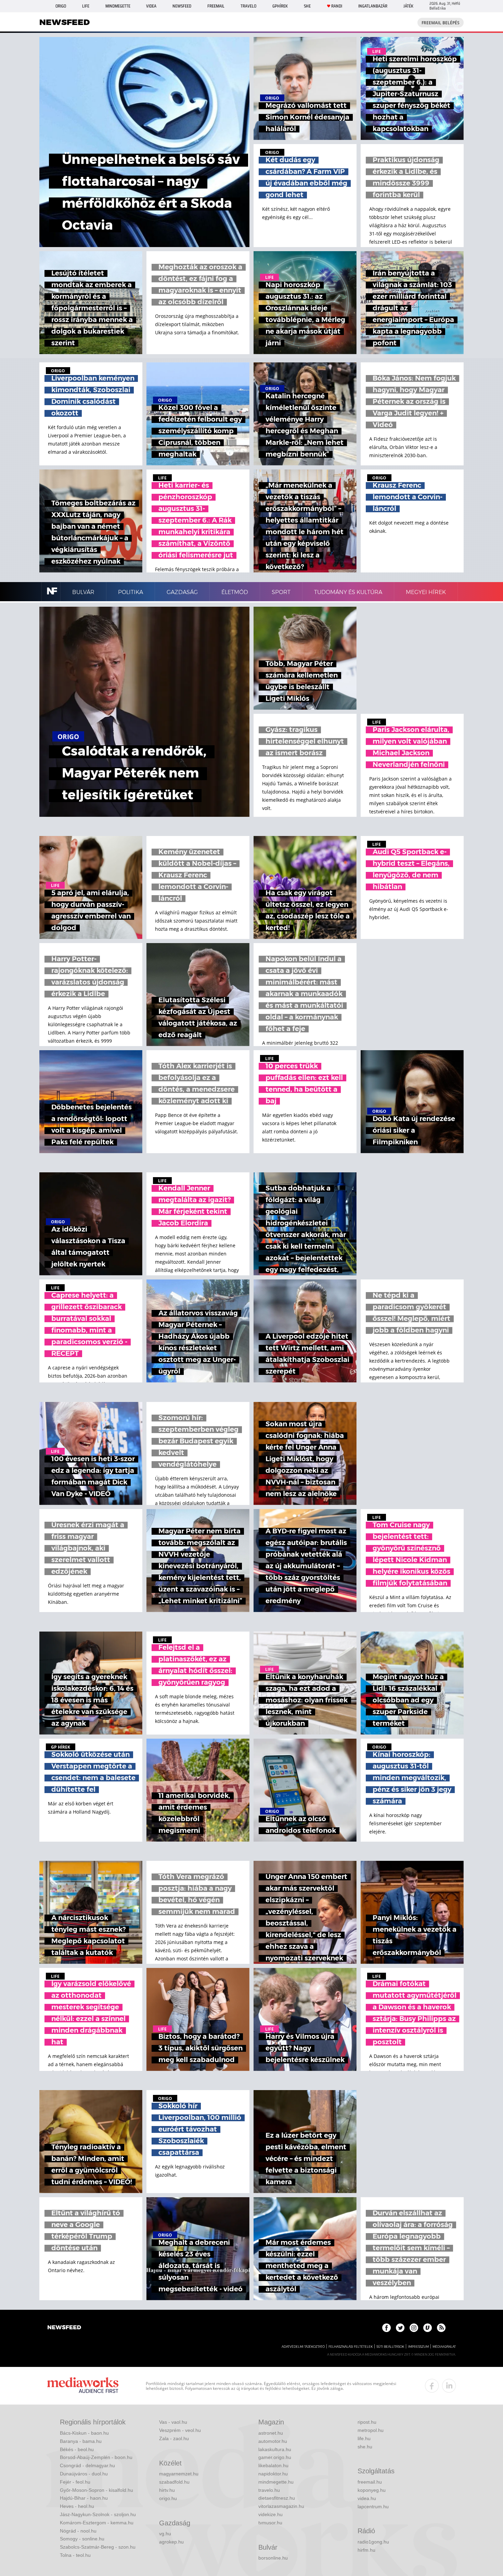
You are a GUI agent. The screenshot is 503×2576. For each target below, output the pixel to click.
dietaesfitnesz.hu (277, 2498)
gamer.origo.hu (275, 2457)
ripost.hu (367, 2422)
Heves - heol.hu (77, 2506)
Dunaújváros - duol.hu (84, 2474)
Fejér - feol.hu (75, 2482)
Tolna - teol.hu (75, 2555)
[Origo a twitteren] (400, 2328)
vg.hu (165, 2534)
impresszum (418, 2347)
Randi (337, 6)
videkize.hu (270, 2514)
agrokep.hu (171, 2542)
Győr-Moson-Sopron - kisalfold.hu (96, 2490)
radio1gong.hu (373, 2542)
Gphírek (280, 6)
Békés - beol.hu (77, 2449)
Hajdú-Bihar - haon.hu (84, 2498)
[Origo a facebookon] (386, 2328)
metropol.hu (371, 2430)
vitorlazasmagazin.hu (281, 2506)
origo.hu (168, 2498)
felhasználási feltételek (351, 2347)
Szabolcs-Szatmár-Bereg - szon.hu (98, 2547)
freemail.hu (370, 2482)
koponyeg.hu (372, 2490)
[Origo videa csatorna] (428, 2328)
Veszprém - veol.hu (180, 2430)
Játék (408, 6)
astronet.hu (271, 2433)
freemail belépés (441, 23)
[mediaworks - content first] (83, 2386)
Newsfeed (182, 6)
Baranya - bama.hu (81, 2441)
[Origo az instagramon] (414, 2328)
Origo (61, 6)
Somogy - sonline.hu (82, 2539)
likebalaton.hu (273, 2465)
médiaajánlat (444, 2347)
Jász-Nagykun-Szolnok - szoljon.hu (98, 2514)
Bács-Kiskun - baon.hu (84, 2433)
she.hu (365, 2447)
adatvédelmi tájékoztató (303, 2347)
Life (86, 6)
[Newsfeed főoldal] (64, 2328)
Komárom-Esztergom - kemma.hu (97, 2523)
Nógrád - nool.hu (78, 2531)
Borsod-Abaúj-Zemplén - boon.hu (96, 2457)
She (307, 6)
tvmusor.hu (270, 2523)
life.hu (364, 2438)
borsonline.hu (273, 2558)
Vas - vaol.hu (173, 2422)
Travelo (248, 6)
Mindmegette (118, 6)
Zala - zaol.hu (174, 2438)
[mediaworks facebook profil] (432, 2386)
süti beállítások (390, 2347)
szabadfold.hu (174, 2482)
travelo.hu (269, 2490)
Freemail (216, 6)
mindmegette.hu (276, 2482)
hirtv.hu (167, 2490)
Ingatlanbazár (373, 6)
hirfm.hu (366, 2550)
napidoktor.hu (273, 2474)
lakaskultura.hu (275, 2449)
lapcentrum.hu (373, 2507)
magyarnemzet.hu (179, 2474)
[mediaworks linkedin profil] (449, 2386)
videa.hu (367, 2498)
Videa (151, 6)
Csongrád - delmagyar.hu (87, 2465)
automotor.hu (273, 2441)
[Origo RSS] (441, 2328)
